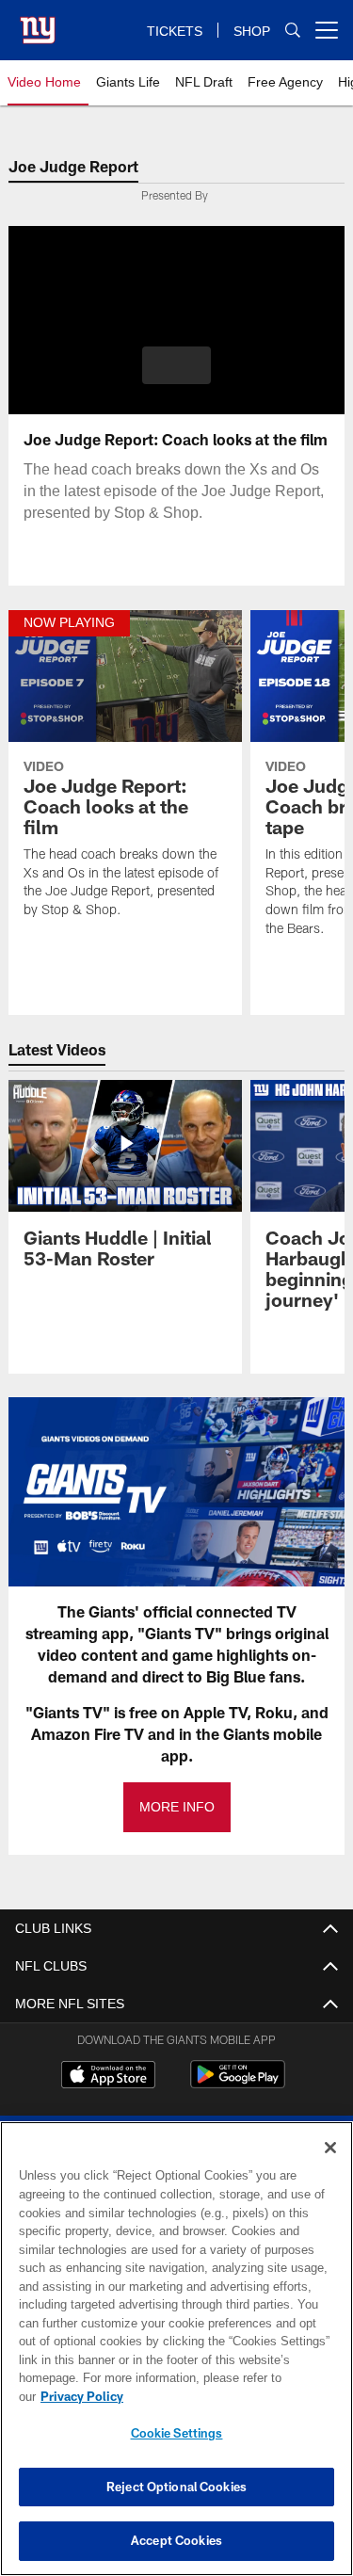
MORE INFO (177, 1807)
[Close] (330, 2166)
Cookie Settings (177, 2433)
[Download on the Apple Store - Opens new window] (108, 2077)
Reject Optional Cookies (176, 2487)
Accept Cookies (176, 2540)
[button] (176, 365)
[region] (176, 2358)
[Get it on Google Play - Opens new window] (238, 2084)
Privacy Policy (227, 2396)
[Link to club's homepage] (38, 23)
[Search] (293, 31)
